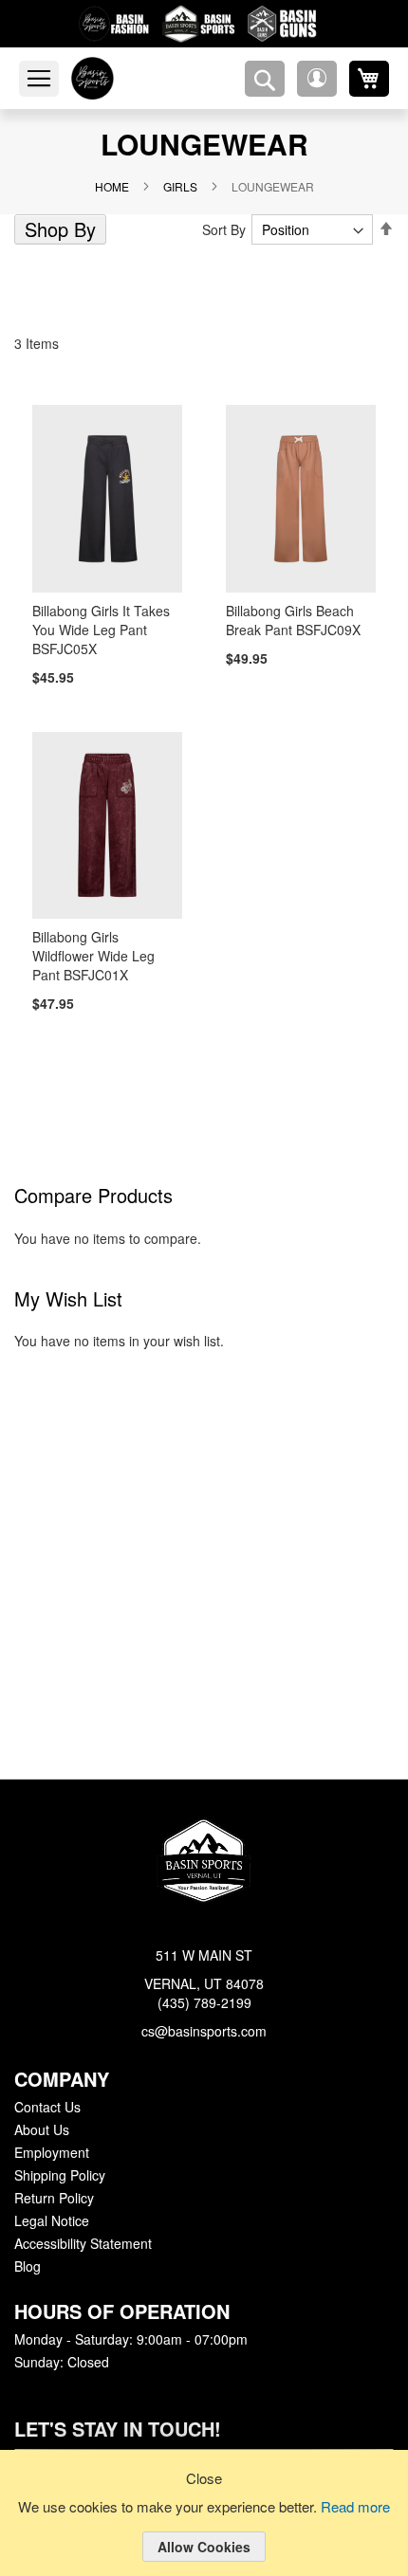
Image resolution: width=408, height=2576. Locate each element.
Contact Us (47, 2108)
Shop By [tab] (58, 229)
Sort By (227, 229)
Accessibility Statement (83, 2244)
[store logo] (117, 78)
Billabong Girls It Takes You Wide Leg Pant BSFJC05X (99, 630)
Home (118, 186)
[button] (317, 79)
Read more (359, 2508)
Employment (51, 2153)
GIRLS (183, 186)
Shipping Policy (59, 2176)
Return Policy (53, 2199)
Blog (28, 2267)
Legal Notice (51, 2221)
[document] (204, 2528)
